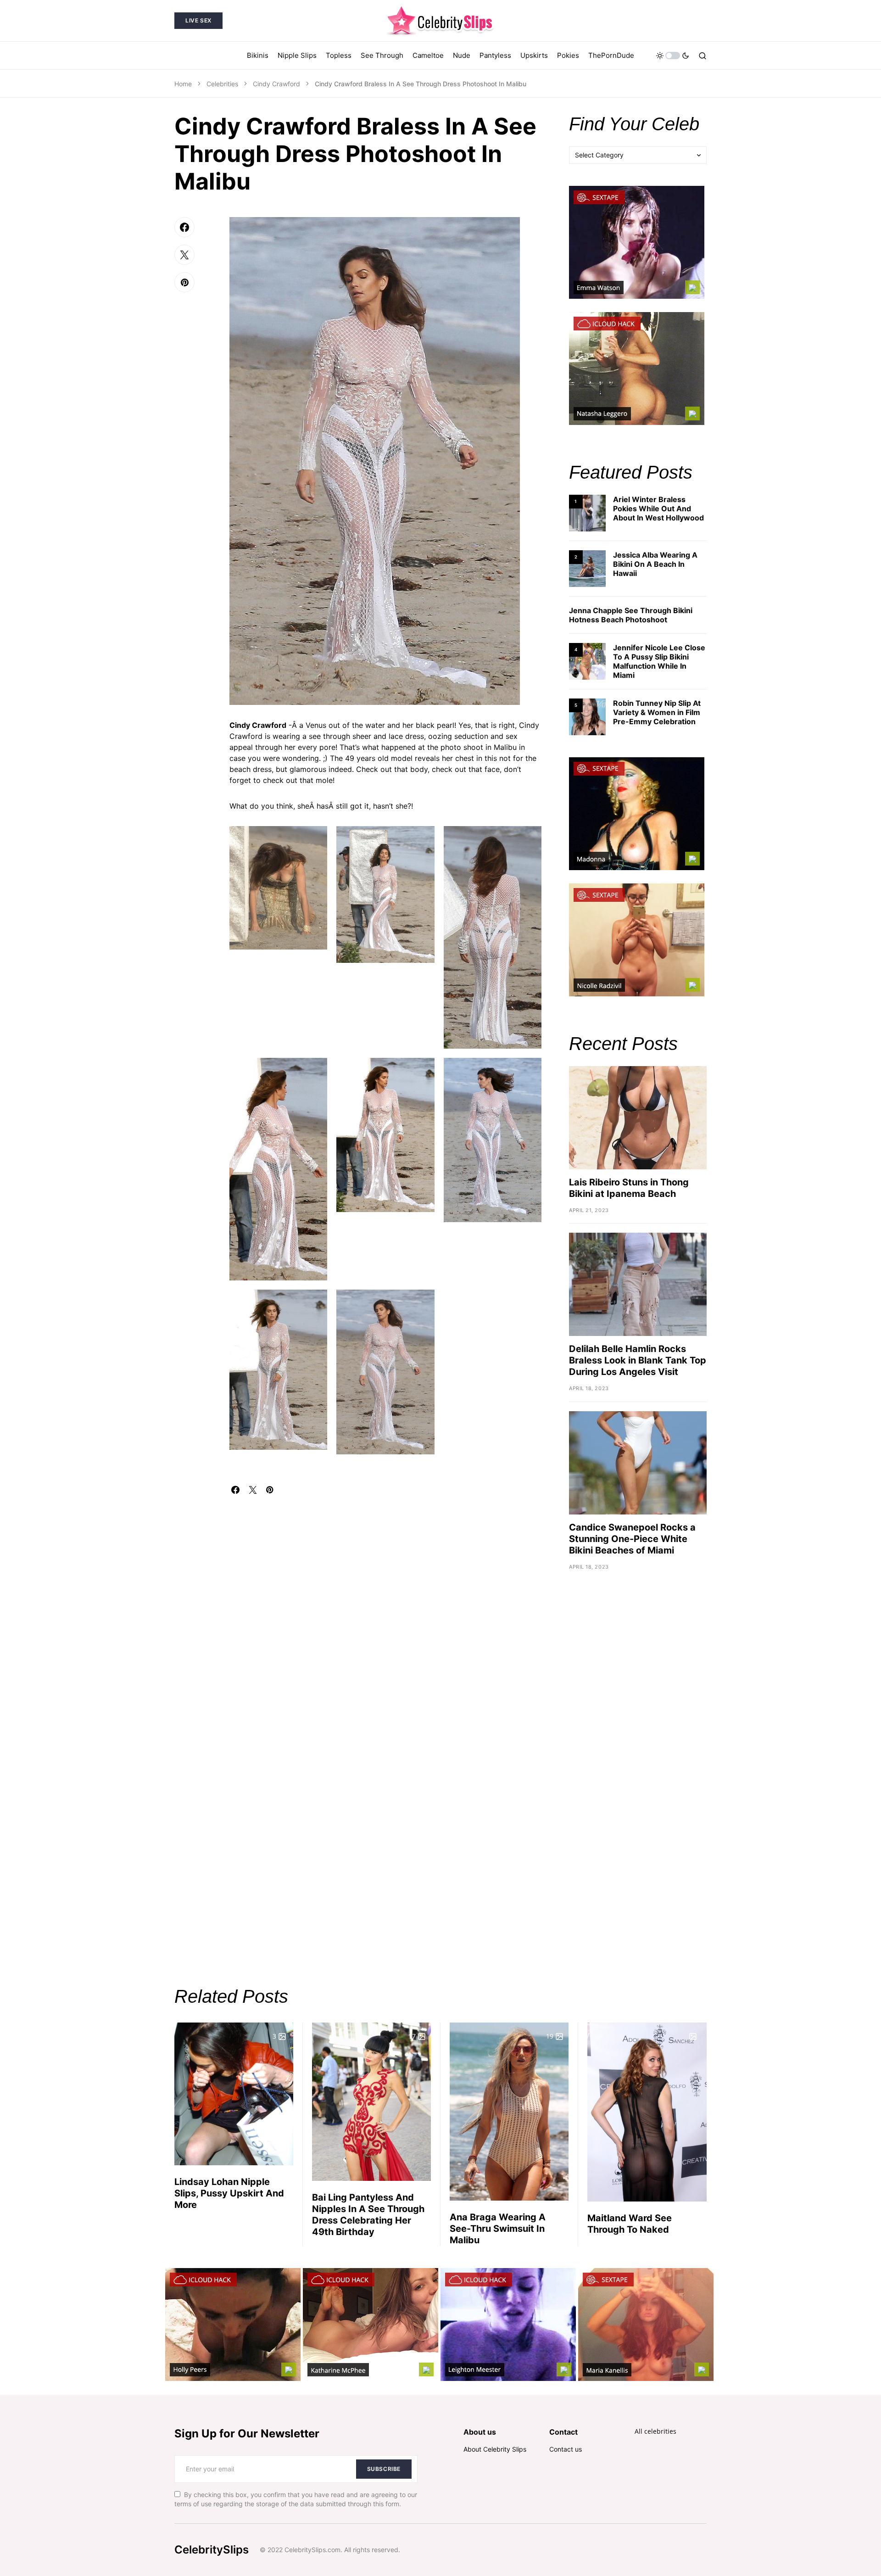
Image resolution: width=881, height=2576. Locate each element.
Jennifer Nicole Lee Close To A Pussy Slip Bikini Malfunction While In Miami (659, 661)
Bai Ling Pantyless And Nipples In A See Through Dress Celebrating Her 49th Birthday (368, 2215)
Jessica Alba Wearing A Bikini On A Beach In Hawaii (655, 564)
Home (183, 84)
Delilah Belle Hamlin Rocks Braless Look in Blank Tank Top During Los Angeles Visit (638, 1360)
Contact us (566, 2449)
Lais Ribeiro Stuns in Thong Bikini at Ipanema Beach (629, 1188)
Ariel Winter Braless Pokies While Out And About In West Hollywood (658, 508)
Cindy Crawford (276, 84)
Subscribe (384, 2469)
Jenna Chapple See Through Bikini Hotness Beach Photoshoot (631, 615)
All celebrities (655, 2431)
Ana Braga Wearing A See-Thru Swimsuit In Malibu (498, 2229)
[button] (673, 56)
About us (480, 2432)
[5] (587, 716)
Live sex (198, 20)
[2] (587, 568)
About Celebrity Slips (495, 2449)
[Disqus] (385, 1609)
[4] (587, 661)
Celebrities (222, 84)
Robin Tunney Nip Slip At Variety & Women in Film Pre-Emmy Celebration (657, 712)
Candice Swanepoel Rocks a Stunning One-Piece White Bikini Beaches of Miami (632, 1539)
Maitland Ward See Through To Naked (630, 2224)
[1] (587, 512)
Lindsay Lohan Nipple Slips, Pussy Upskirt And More (229, 2193)
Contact (563, 2432)
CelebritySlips (212, 2550)
